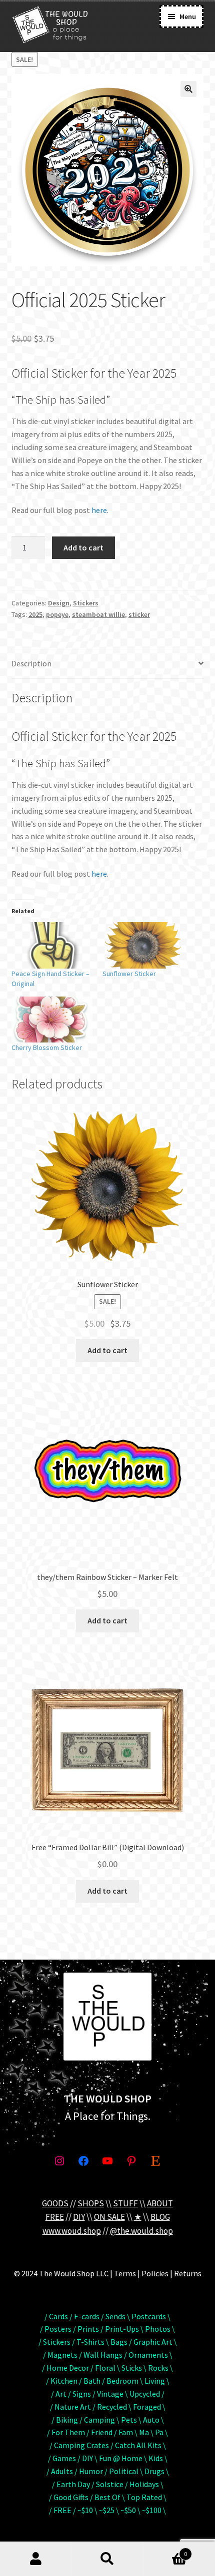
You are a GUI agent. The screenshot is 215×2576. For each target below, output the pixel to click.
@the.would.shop (141, 2231)
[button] (188, 89)
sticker (139, 614)
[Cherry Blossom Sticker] (52, 1020)
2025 (35, 614)
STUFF (125, 2203)
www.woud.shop (72, 2231)
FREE (55, 2217)
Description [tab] (31, 663)
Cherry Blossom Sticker (47, 1047)
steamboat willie (98, 614)
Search (107, 2559)
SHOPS (91, 2203)
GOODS (55, 2203)
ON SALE (109, 2217)
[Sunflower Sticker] (143, 945)
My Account (36, 2559)
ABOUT (160, 2203)
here (99, 510)
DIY (79, 2217)
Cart (165, 2550)
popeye (57, 614)
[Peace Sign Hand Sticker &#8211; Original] (52, 945)
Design (59, 603)
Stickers (86, 603)
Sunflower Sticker (129, 974)
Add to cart (83, 547)
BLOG (160, 2217)
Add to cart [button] (107, 1350)
